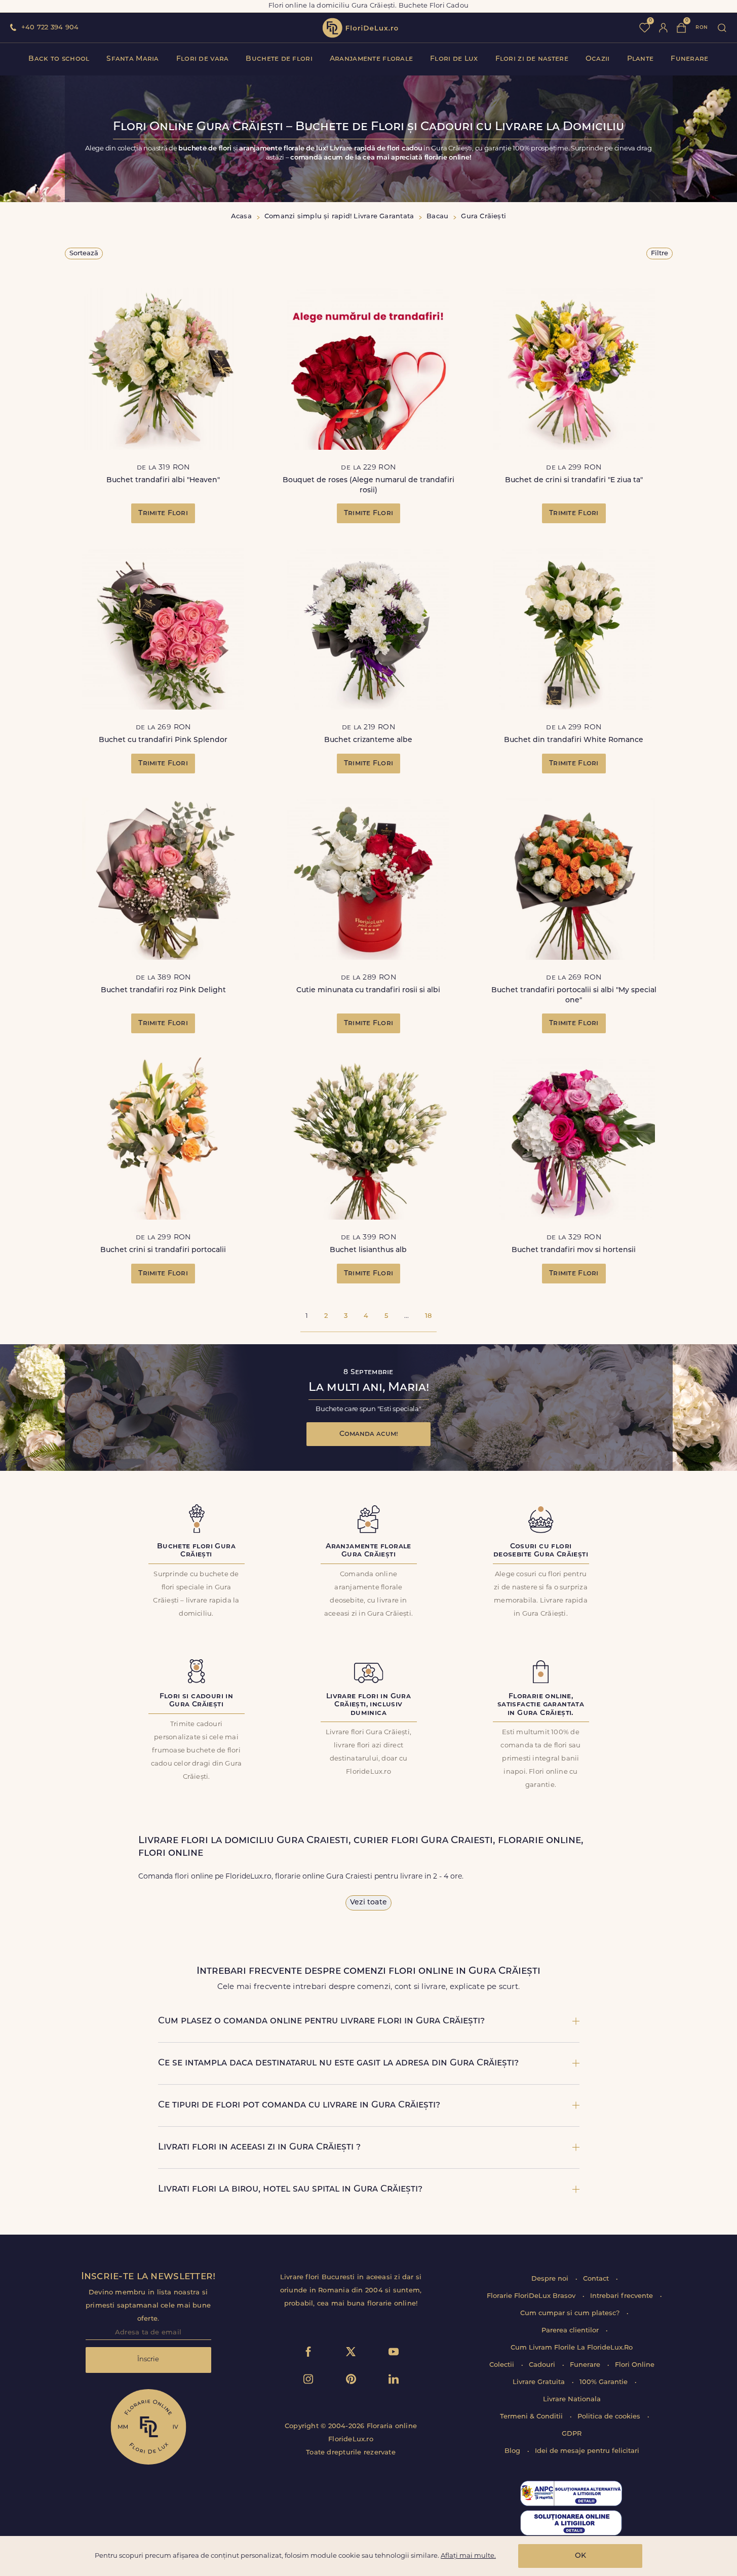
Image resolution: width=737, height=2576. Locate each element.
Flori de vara (203, 59)
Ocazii (598, 59)
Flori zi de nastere (532, 59)
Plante (641, 59)
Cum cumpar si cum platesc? (571, 2313)
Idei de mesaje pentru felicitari (587, 2451)
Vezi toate (368, 1903)
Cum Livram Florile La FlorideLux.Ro (572, 2348)
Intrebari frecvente (623, 2296)
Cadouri (543, 2365)
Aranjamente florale (371, 59)
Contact (597, 2279)
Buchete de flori (279, 59)
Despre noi (551, 2279)
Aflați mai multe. (468, 2556)
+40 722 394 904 (50, 28)
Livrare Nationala (572, 2399)
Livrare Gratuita (540, 2382)
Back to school (59, 59)
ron (702, 28)
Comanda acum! (369, 1434)
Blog (513, 2451)
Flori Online (635, 2365)
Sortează (84, 253)
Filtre (660, 253)
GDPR (572, 2434)
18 (428, 1316)
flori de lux (360, 28)
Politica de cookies (610, 2417)
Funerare (689, 59)
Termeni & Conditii (532, 2417)
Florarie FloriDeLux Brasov (532, 2296)
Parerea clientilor (571, 2331)
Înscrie (148, 2359)
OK (580, 2556)
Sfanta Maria (132, 59)
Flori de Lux (454, 59)
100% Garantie (605, 2382)
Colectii (503, 2365)
